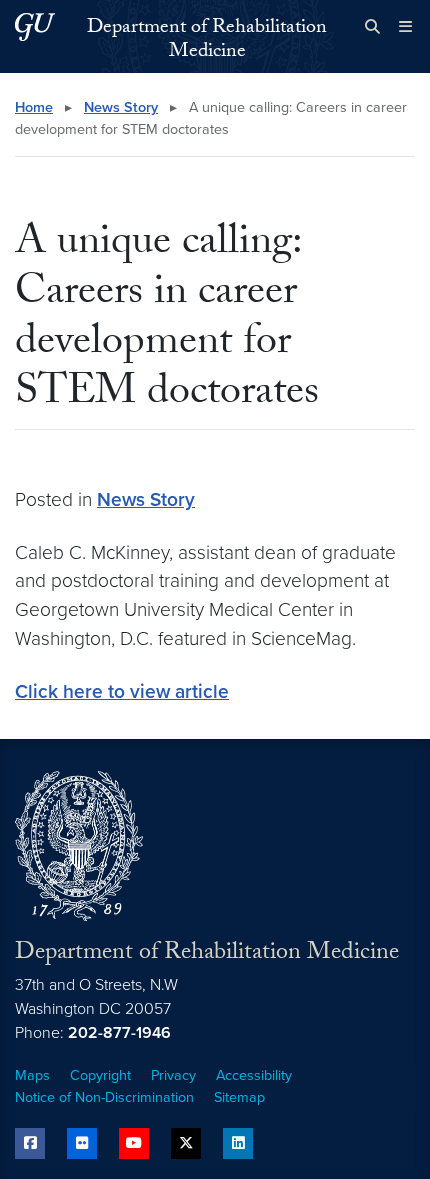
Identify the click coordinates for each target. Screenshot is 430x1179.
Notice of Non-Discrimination (104, 1097)
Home (34, 107)
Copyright (100, 1075)
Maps (32, 1075)
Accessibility (254, 1075)
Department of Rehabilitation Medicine (207, 41)
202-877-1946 (119, 1033)
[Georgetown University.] (35, 26)
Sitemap (239, 1097)
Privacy (173, 1075)
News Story (121, 107)
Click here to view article (122, 691)
